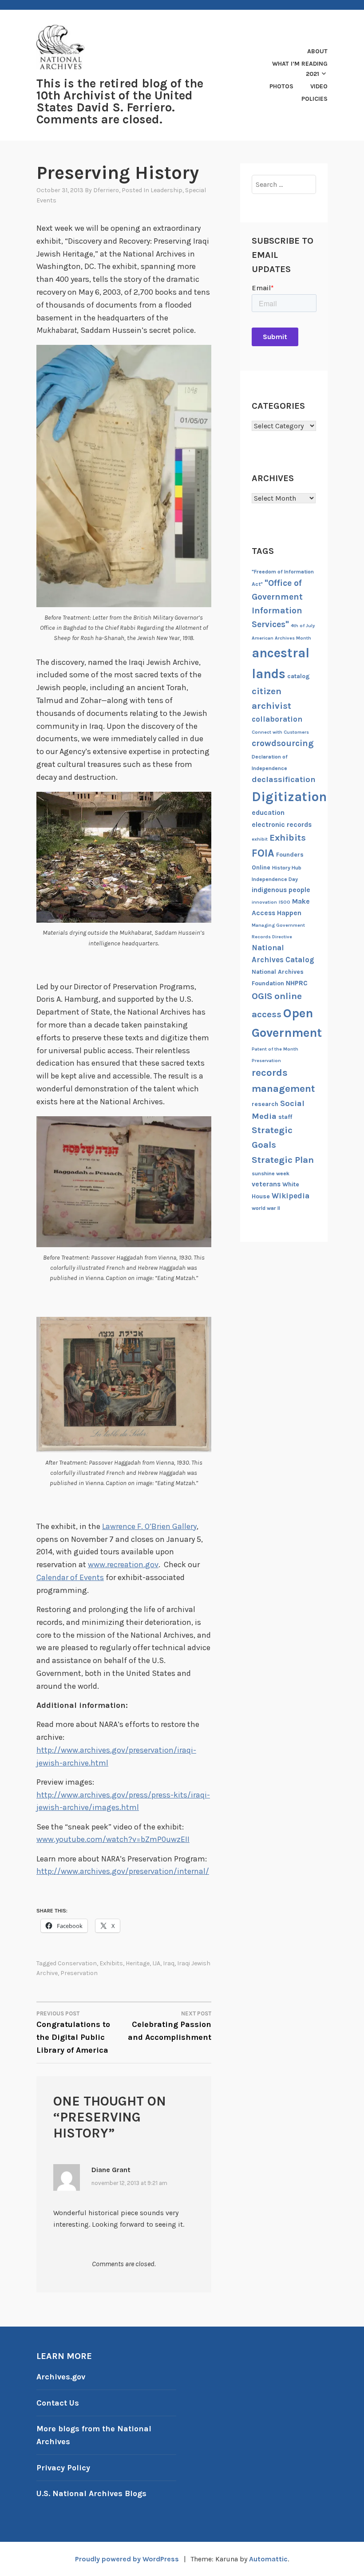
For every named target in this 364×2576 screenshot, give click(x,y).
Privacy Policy (63, 2468)
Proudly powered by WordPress (127, 2559)
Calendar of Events (70, 1577)
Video (319, 86)
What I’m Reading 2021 (300, 69)
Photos (281, 86)
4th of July (303, 626)
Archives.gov (61, 2377)
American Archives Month (281, 638)
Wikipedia (291, 1196)
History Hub (287, 868)
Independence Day (275, 879)
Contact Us (58, 2403)
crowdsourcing (283, 743)
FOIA (263, 853)
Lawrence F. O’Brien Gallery (149, 1526)
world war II (266, 1208)
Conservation (77, 1963)
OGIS (262, 996)
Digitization (289, 797)
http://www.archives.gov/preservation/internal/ (123, 1871)
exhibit (260, 839)
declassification (284, 779)
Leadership (166, 190)
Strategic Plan (283, 1160)
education (268, 813)
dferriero (106, 190)
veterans (266, 1184)
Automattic (268, 2559)
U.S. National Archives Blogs (91, 2493)
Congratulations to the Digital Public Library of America (73, 2033)
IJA (156, 1963)
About (317, 51)
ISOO (285, 902)
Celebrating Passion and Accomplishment (170, 2026)
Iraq (169, 1963)
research (265, 1104)
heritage (138, 1963)
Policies (315, 99)
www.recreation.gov (123, 1565)
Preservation (79, 1973)
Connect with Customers (280, 732)
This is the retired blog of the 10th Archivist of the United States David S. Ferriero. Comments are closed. (120, 102)
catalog (299, 676)
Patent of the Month (275, 1049)
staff (285, 1117)
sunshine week (271, 1173)
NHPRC (297, 983)
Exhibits (111, 1963)
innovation (264, 902)
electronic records (282, 825)
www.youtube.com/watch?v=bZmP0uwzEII (113, 1839)
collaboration (277, 719)
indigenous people (281, 890)
